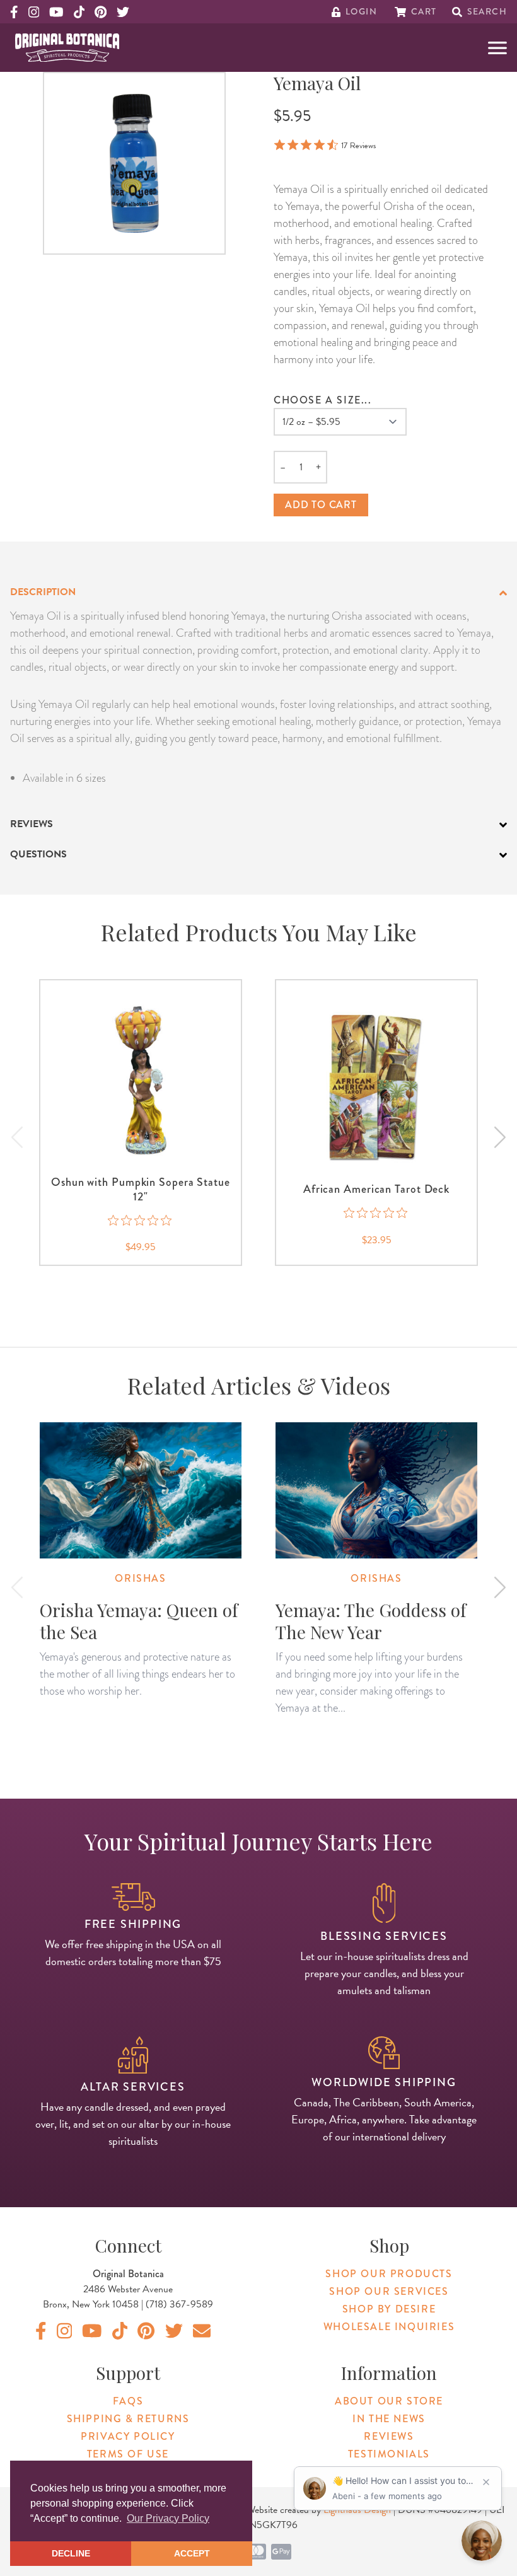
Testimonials (389, 2454)
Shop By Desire (389, 2309)
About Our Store (389, 2401)
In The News (389, 2419)
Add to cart (321, 505)
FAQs (128, 2401)
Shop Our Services (389, 2291)
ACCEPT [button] (192, 2553)
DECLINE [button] (71, 2553)
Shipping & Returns (128, 2419)
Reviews (389, 2436)
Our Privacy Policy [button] (168, 2518)
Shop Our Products (389, 2274)
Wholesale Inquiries (389, 2327)
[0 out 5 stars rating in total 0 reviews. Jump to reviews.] (141, 1220)
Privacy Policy (128, 2436)
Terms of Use (128, 2454)
